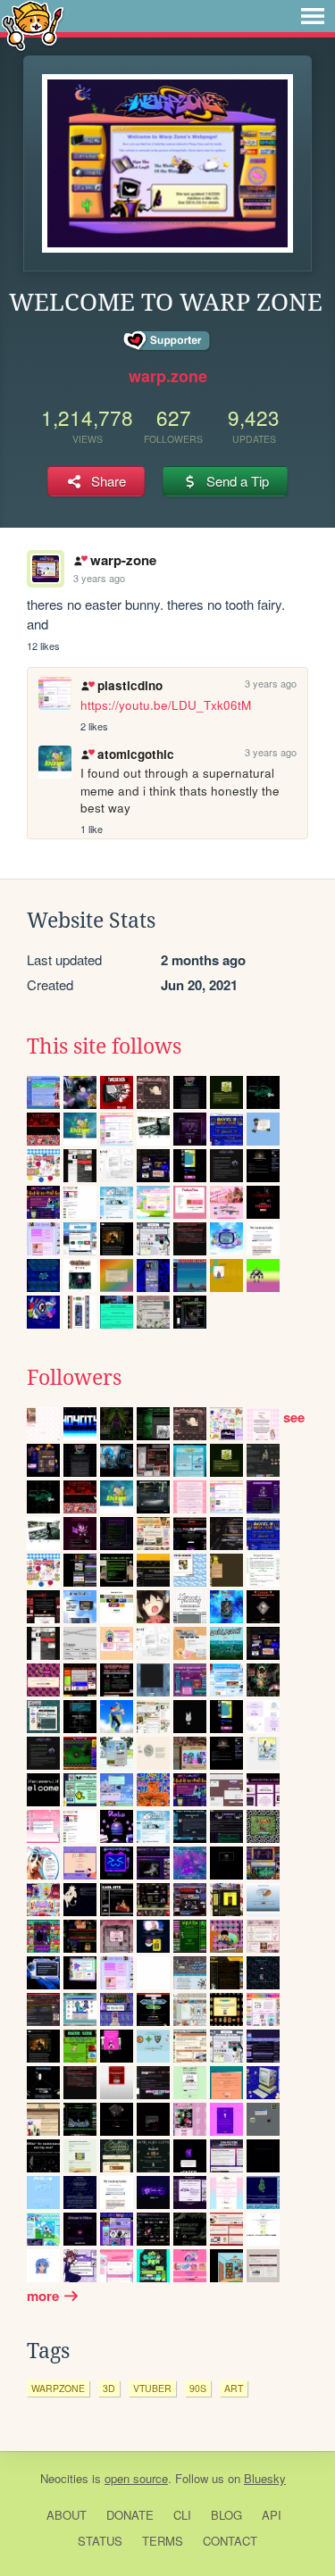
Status (100, 2541)
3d (109, 2388)
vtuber (152, 2388)
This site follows (104, 1046)
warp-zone (123, 560)
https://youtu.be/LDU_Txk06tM (166, 705)
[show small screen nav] (313, 16)
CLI (182, 2515)
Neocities (64, 2478)
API (272, 2515)
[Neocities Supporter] (167, 341)
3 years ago (99, 578)
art (234, 2388)
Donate (130, 2515)
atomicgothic (135, 754)
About (67, 2515)
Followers (74, 1378)
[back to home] (33, 25)
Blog (226, 2515)
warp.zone (168, 376)
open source (136, 2478)
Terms (163, 2541)
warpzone (58, 2388)
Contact (230, 2541)
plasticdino (130, 685)
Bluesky (265, 2478)
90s (198, 2388)
